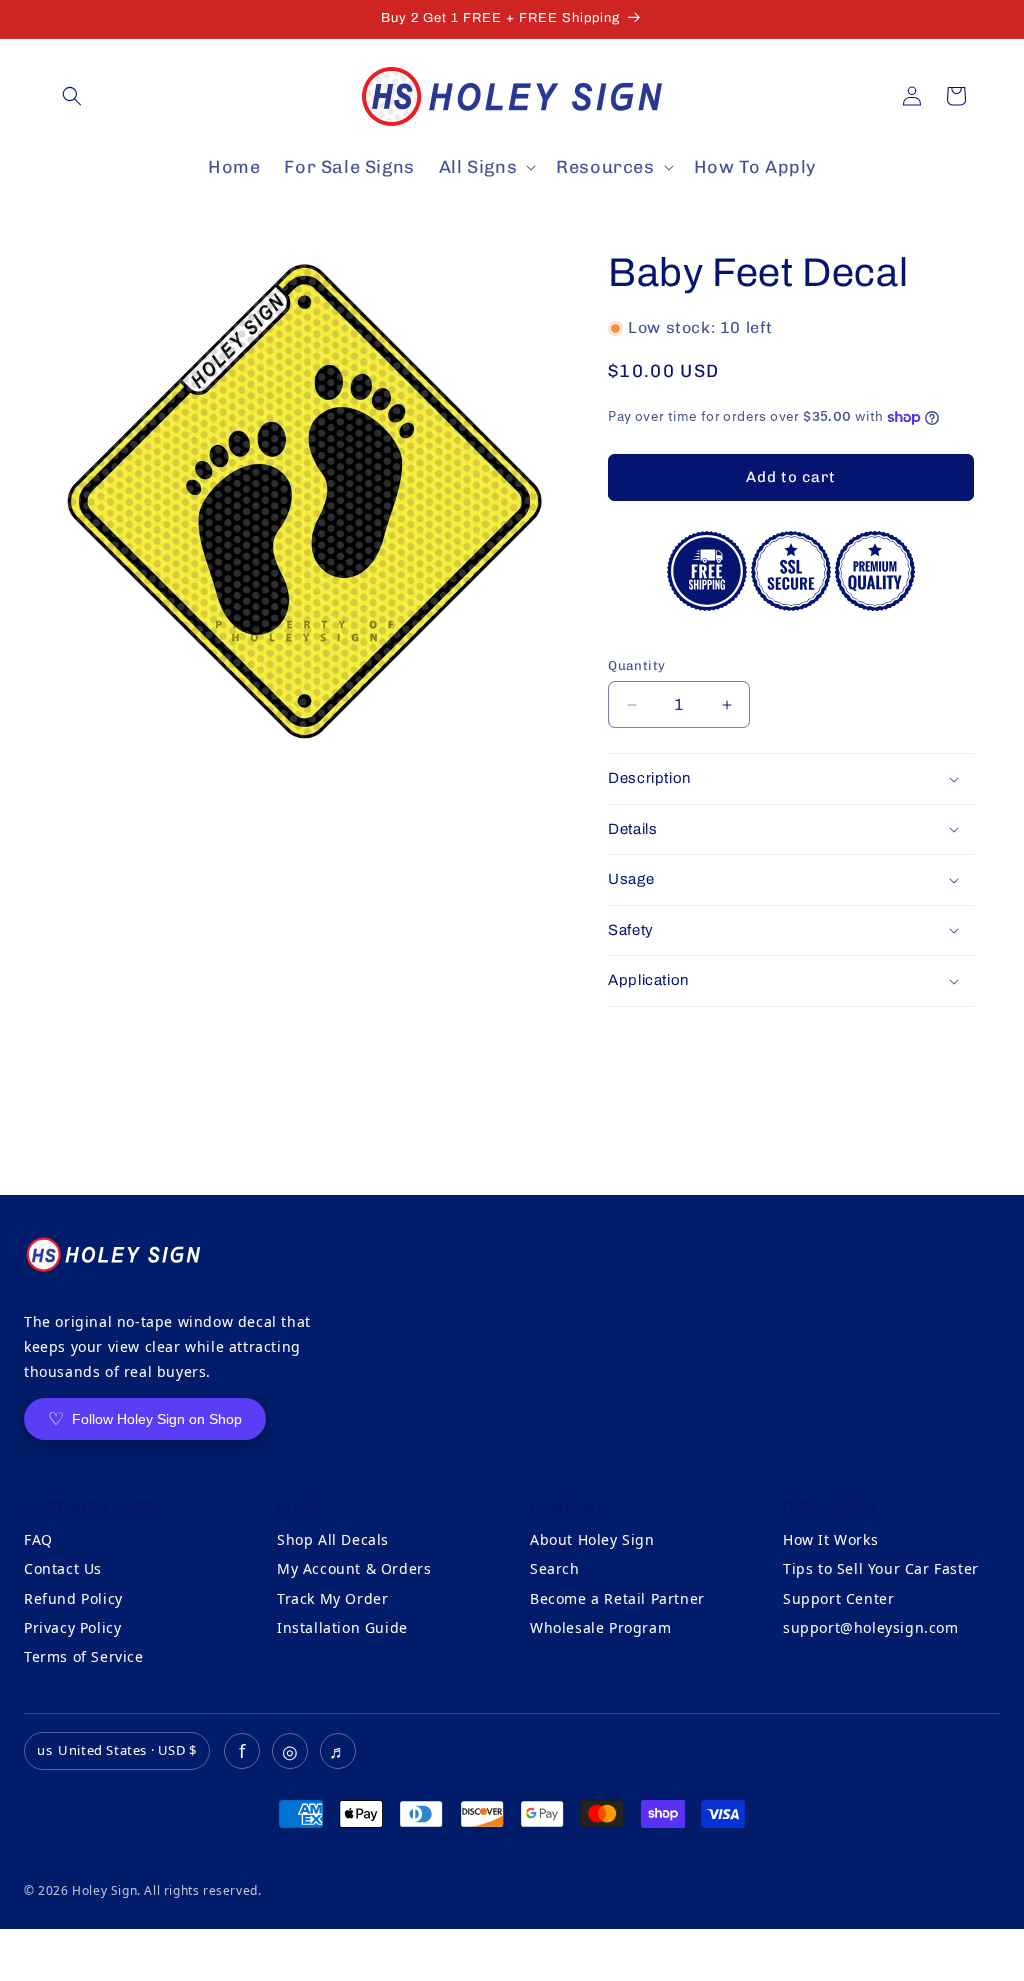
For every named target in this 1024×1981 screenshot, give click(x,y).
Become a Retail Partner (617, 1598)
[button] (72, 96)
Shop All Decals (333, 1539)
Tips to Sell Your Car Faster (881, 1568)
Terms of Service (84, 1656)
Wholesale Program (600, 1627)
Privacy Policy (72, 1627)
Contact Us (63, 1568)
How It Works (830, 1539)
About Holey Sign (592, 1539)
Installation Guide (342, 1627)
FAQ (38, 1539)
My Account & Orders (354, 1568)
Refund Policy (73, 1598)
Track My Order (332, 1598)
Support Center (838, 1598)
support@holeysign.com (871, 1627)
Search (555, 1568)
